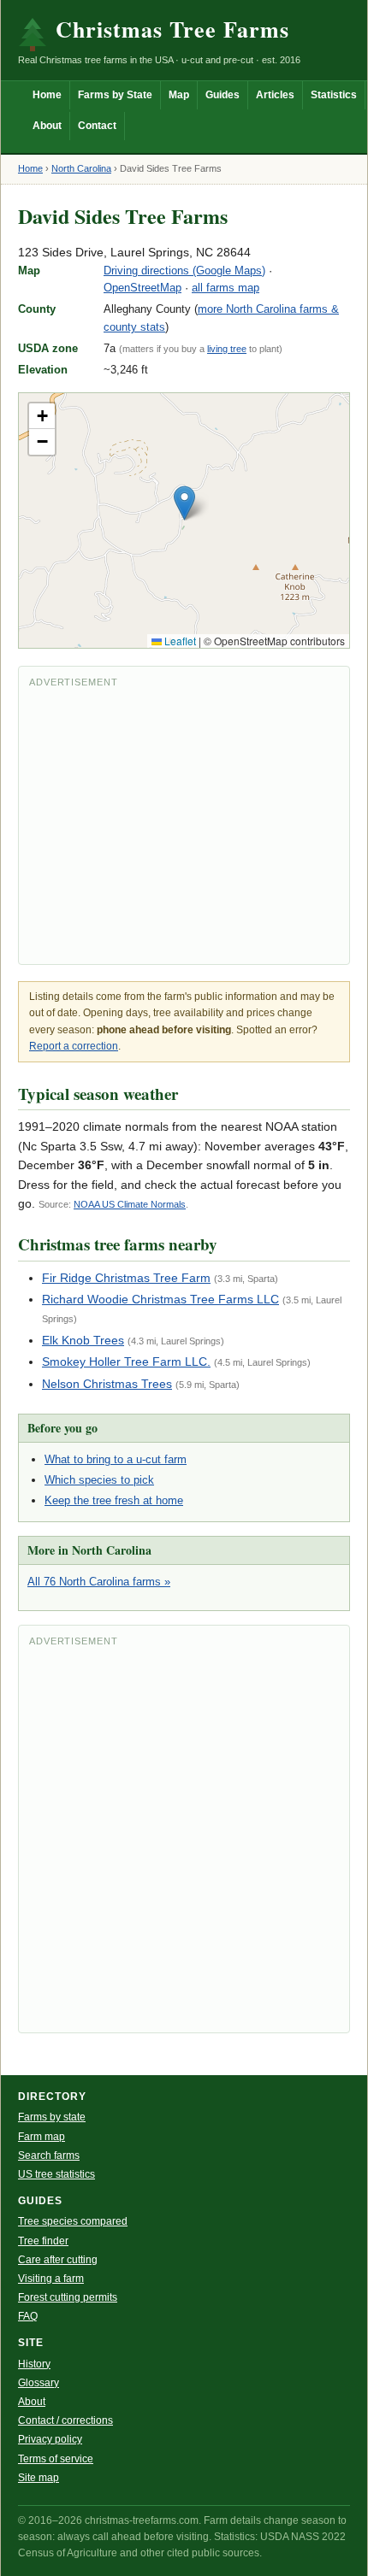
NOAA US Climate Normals (130, 1204)
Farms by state (52, 2117)
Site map (39, 2478)
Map (179, 95)
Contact (97, 126)
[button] (184, 503)
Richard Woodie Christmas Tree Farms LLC (160, 1299)
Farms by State (115, 95)
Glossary (39, 2383)
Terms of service (56, 2459)
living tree (227, 349)
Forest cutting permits (68, 2297)
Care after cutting (58, 2260)
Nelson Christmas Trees (107, 1384)
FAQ (28, 2316)
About (47, 126)
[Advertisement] (184, 825)
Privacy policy (50, 2439)
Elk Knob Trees (83, 1340)
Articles (275, 95)
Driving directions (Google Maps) (184, 271)
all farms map (226, 288)
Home (47, 95)
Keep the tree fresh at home (114, 1500)
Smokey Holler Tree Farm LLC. (126, 1362)
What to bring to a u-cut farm (116, 1459)
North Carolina (81, 168)
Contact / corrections (65, 2420)
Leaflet (179, 641)
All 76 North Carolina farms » (99, 1582)
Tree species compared (73, 2221)
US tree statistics (56, 2174)
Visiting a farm (51, 2279)
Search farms (49, 2155)
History (34, 2364)
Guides (223, 95)
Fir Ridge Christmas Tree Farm (126, 1278)
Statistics (334, 95)
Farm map (42, 2137)
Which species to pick (99, 1480)
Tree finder (43, 2241)
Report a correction (74, 1046)
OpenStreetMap (142, 288)
